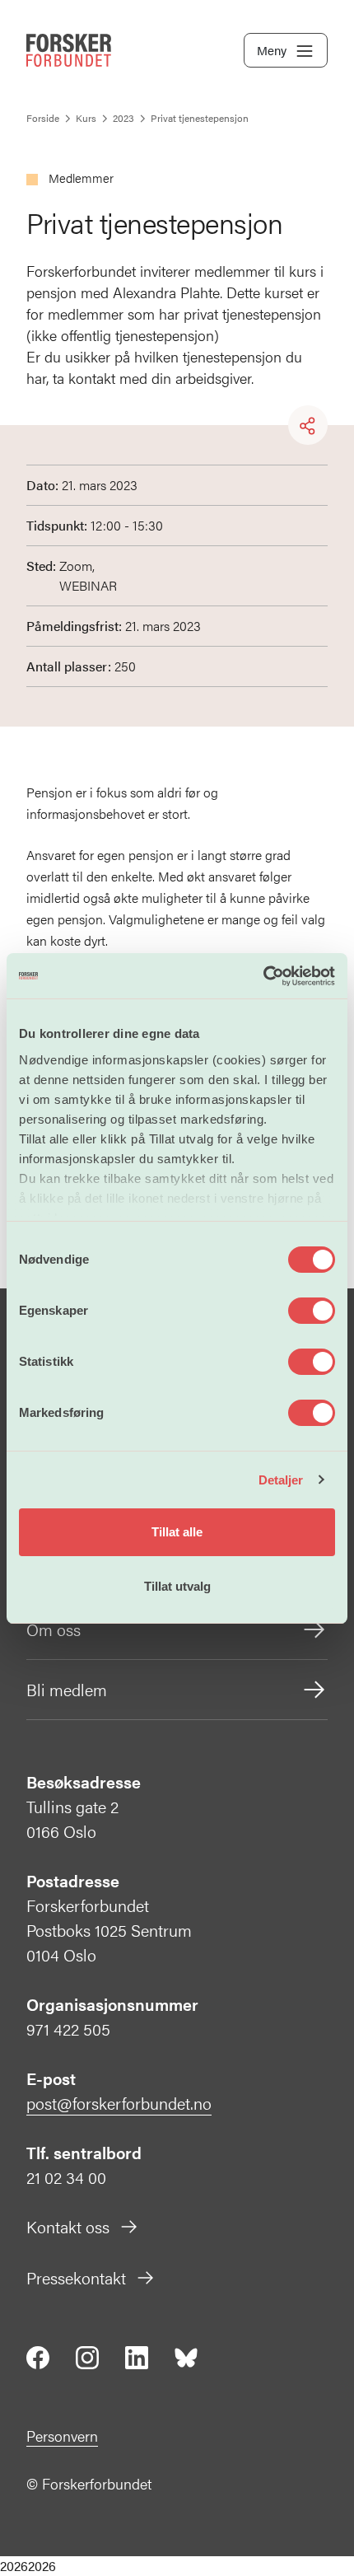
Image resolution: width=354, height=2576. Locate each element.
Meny (272, 50)
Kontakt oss (68, 2226)
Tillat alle (177, 1532)
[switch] (312, 1311)
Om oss (54, 1629)
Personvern (62, 2436)
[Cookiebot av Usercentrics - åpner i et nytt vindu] (263, 976)
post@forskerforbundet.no (119, 2103)
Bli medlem (67, 1689)
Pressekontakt (76, 2277)
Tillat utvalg (177, 1586)
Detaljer (281, 1480)
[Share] (308, 426)
